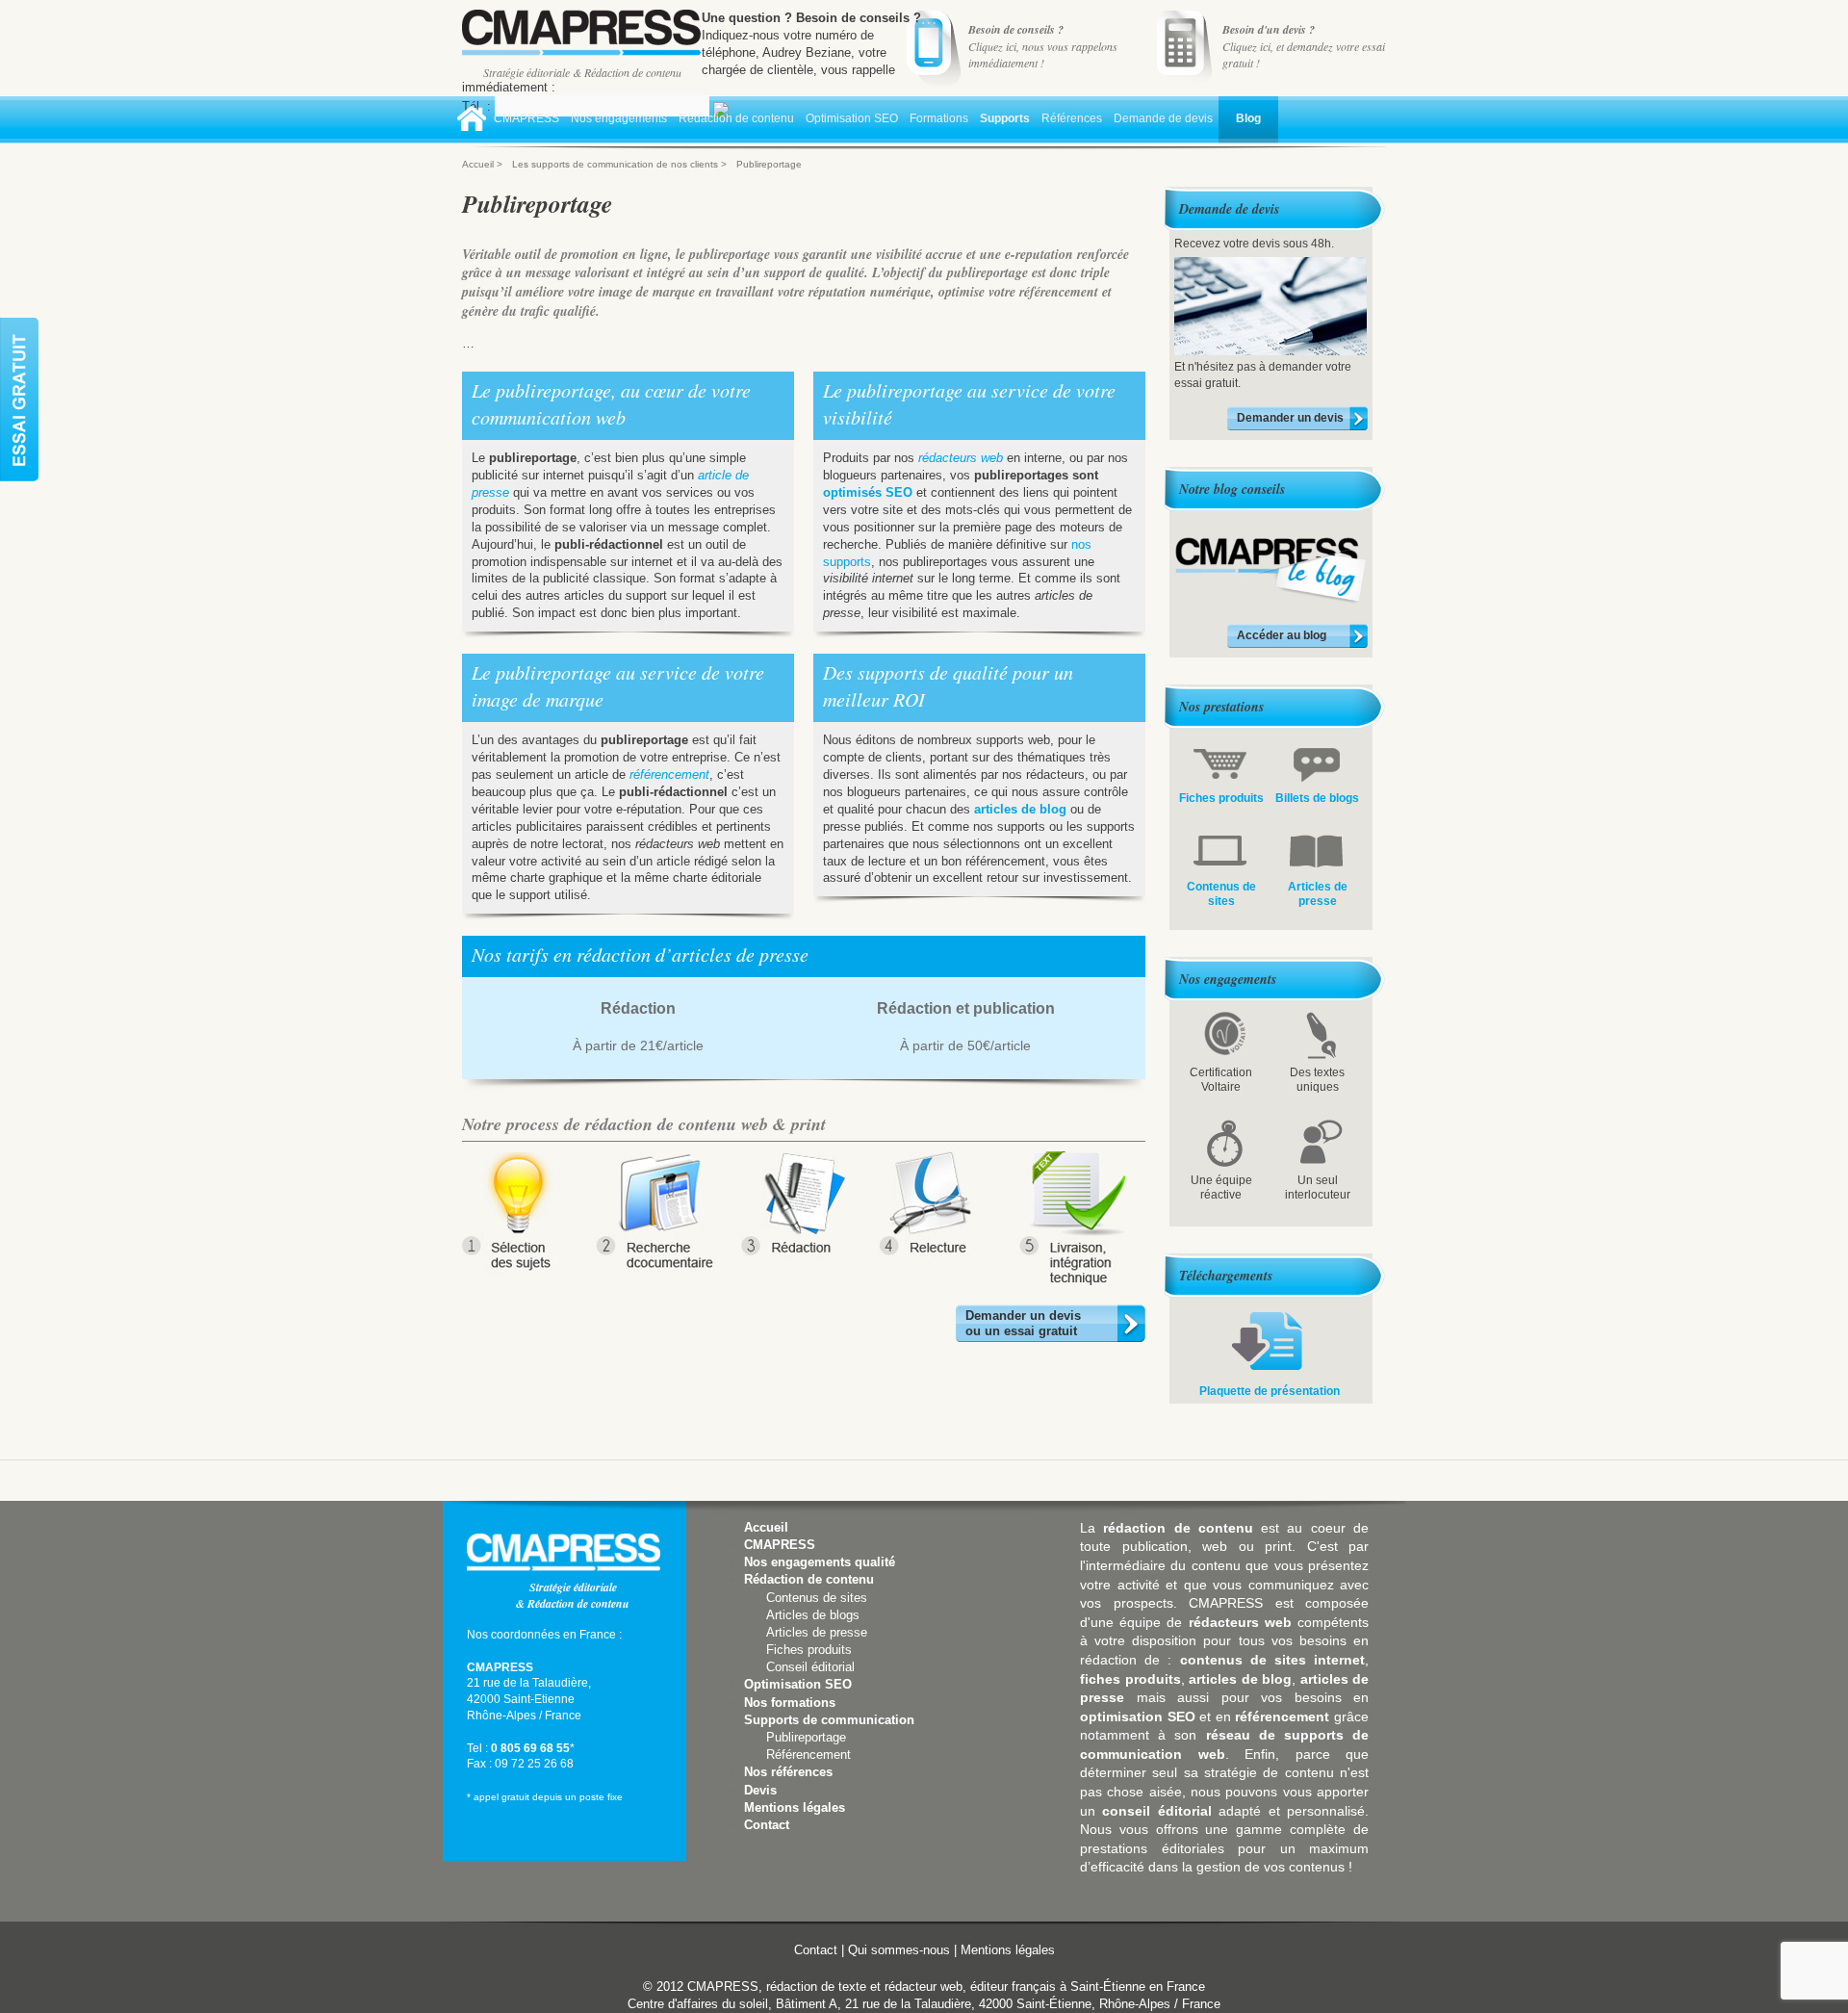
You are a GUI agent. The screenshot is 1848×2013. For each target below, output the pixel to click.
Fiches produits (809, 1650)
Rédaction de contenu (736, 118)
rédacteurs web (961, 458)
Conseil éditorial (810, 1667)
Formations (939, 118)
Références (1072, 118)
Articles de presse (817, 1632)
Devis (760, 1790)
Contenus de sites (817, 1598)
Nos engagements (619, 118)
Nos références (788, 1772)
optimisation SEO (1138, 1716)
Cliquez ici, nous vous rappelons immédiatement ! (1043, 46)
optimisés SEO (868, 492)
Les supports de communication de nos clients (615, 164)
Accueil (473, 122)
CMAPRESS (526, 118)
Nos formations (790, 1703)
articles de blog (1020, 809)
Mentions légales (795, 1807)
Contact (767, 1825)
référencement (669, 774)
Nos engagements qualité (820, 1562)
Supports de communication (829, 1720)
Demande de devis (1163, 118)
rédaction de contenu (1178, 1528)
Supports (1005, 118)
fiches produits (1130, 1679)
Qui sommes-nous (899, 1950)
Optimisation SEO (852, 118)
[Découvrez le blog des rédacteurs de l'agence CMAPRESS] (1271, 601)
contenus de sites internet (1273, 1660)
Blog (1248, 118)
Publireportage (806, 1737)
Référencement (808, 1755)
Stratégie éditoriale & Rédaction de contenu (582, 72)
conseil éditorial (1156, 1811)
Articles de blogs (813, 1615)
